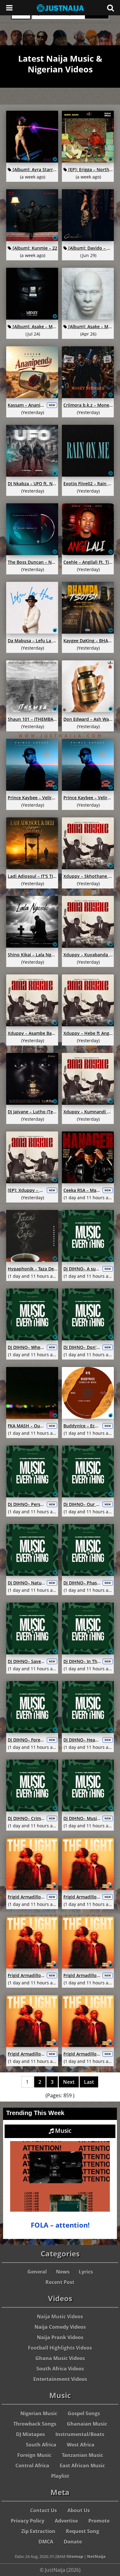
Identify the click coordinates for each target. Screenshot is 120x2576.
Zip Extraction (38, 2531)
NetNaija (96, 2556)
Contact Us (44, 2510)
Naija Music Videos (60, 2317)
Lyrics (86, 2272)
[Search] (110, 8)
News (63, 2272)
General (37, 2272)
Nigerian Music (39, 2413)
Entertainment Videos (60, 2379)
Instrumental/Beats (80, 2434)
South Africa (41, 2445)
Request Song (82, 2531)
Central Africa (32, 2466)
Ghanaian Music (87, 2424)
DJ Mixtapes (30, 2434)
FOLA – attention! (60, 2225)
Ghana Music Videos (60, 2358)
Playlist (60, 2476)
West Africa (81, 2445)
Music (62, 2131)
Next (69, 2082)
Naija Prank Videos (60, 2337)
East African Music (82, 2466)
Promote (99, 2521)
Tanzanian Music (82, 2455)
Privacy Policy (28, 2521)
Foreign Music (34, 2455)
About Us (79, 2510)
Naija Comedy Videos (60, 2327)
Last (89, 2082)
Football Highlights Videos (60, 2348)
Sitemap (75, 2556)
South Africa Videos (60, 2369)
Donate (73, 2542)
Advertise (66, 2521)
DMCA (46, 2542)
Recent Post (60, 2282)
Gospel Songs (84, 2413)
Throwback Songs (35, 2424)
